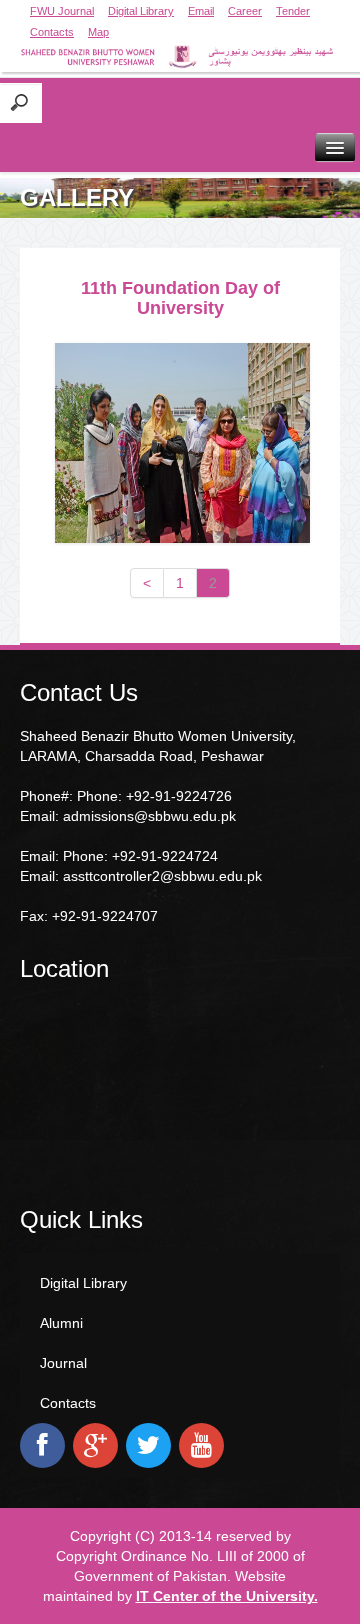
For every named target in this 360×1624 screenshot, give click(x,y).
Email (201, 11)
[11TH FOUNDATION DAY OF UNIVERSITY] (182, 443)
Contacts (52, 32)
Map (98, 32)
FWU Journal (62, 11)
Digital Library (141, 11)
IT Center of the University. (227, 1596)
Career (245, 11)
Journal (63, 1363)
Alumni (61, 1323)
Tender (293, 11)
